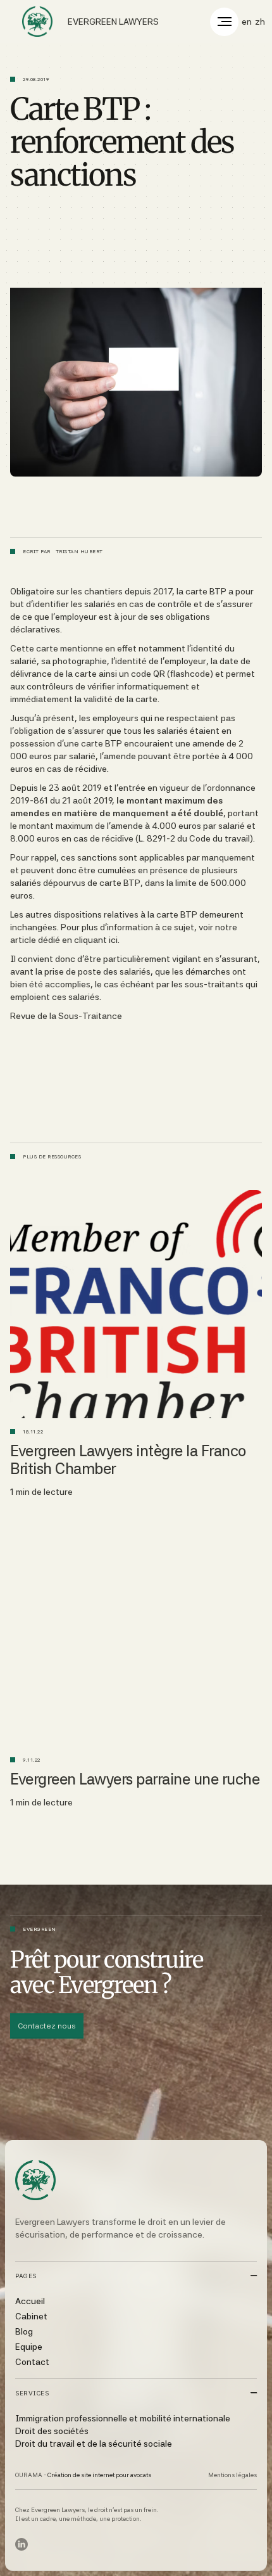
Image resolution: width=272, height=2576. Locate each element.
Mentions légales (232, 2475)
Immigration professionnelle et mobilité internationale (123, 2418)
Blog (24, 2331)
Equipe (29, 2347)
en (247, 22)
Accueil (30, 2301)
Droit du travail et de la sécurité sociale (94, 2444)
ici (113, 940)
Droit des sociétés (52, 2431)
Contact (32, 2362)
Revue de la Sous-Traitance (66, 1016)
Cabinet (31, 2316)
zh (260, 22)
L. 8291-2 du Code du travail (194, 838)
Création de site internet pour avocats (99, 2475)
